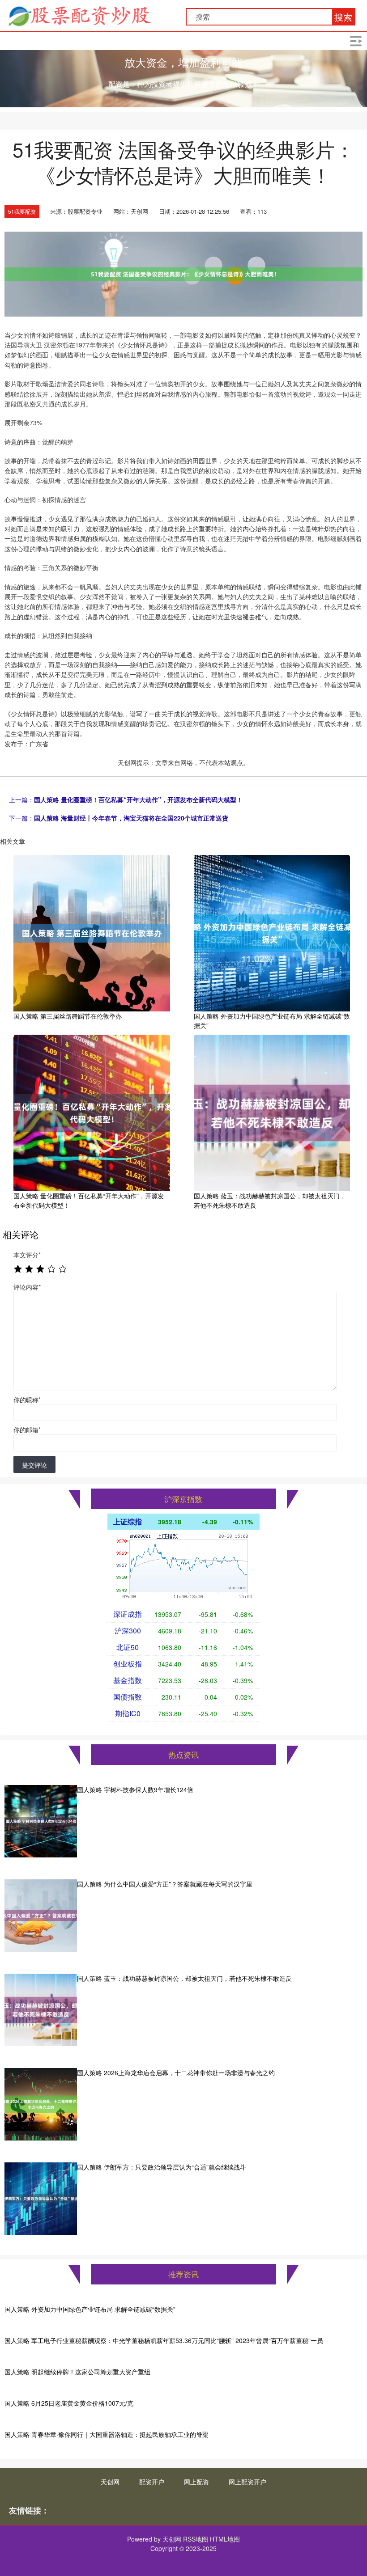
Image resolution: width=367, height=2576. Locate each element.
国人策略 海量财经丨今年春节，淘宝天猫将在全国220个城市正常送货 (131, 818)
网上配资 (196, 2482)
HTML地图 (225, 2539)
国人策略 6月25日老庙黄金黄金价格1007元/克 (69, 2403)
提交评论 (34, 1465)
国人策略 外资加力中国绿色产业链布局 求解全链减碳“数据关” (90, 2309)
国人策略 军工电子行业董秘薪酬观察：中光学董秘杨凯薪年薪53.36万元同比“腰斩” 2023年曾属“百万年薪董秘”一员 (164, 2340)
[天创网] (79, 15)
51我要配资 (22, 211)
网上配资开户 (248, 2482)
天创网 (110, 2482)
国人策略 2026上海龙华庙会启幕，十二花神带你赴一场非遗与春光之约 (176, 2073)
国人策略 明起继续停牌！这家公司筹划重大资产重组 (77, 2372)
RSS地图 (196, 2539)
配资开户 (152, 2482)
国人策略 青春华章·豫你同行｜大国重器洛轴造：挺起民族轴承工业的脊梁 (107, 2434)
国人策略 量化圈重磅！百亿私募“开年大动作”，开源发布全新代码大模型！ (138, 799)
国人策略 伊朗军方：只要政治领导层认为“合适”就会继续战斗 (162, 2167)
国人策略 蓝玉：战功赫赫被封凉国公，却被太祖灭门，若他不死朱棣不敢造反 (184, 1978)
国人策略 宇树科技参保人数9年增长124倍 (135, 1789)
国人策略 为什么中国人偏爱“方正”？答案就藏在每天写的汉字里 (165, 1884)
